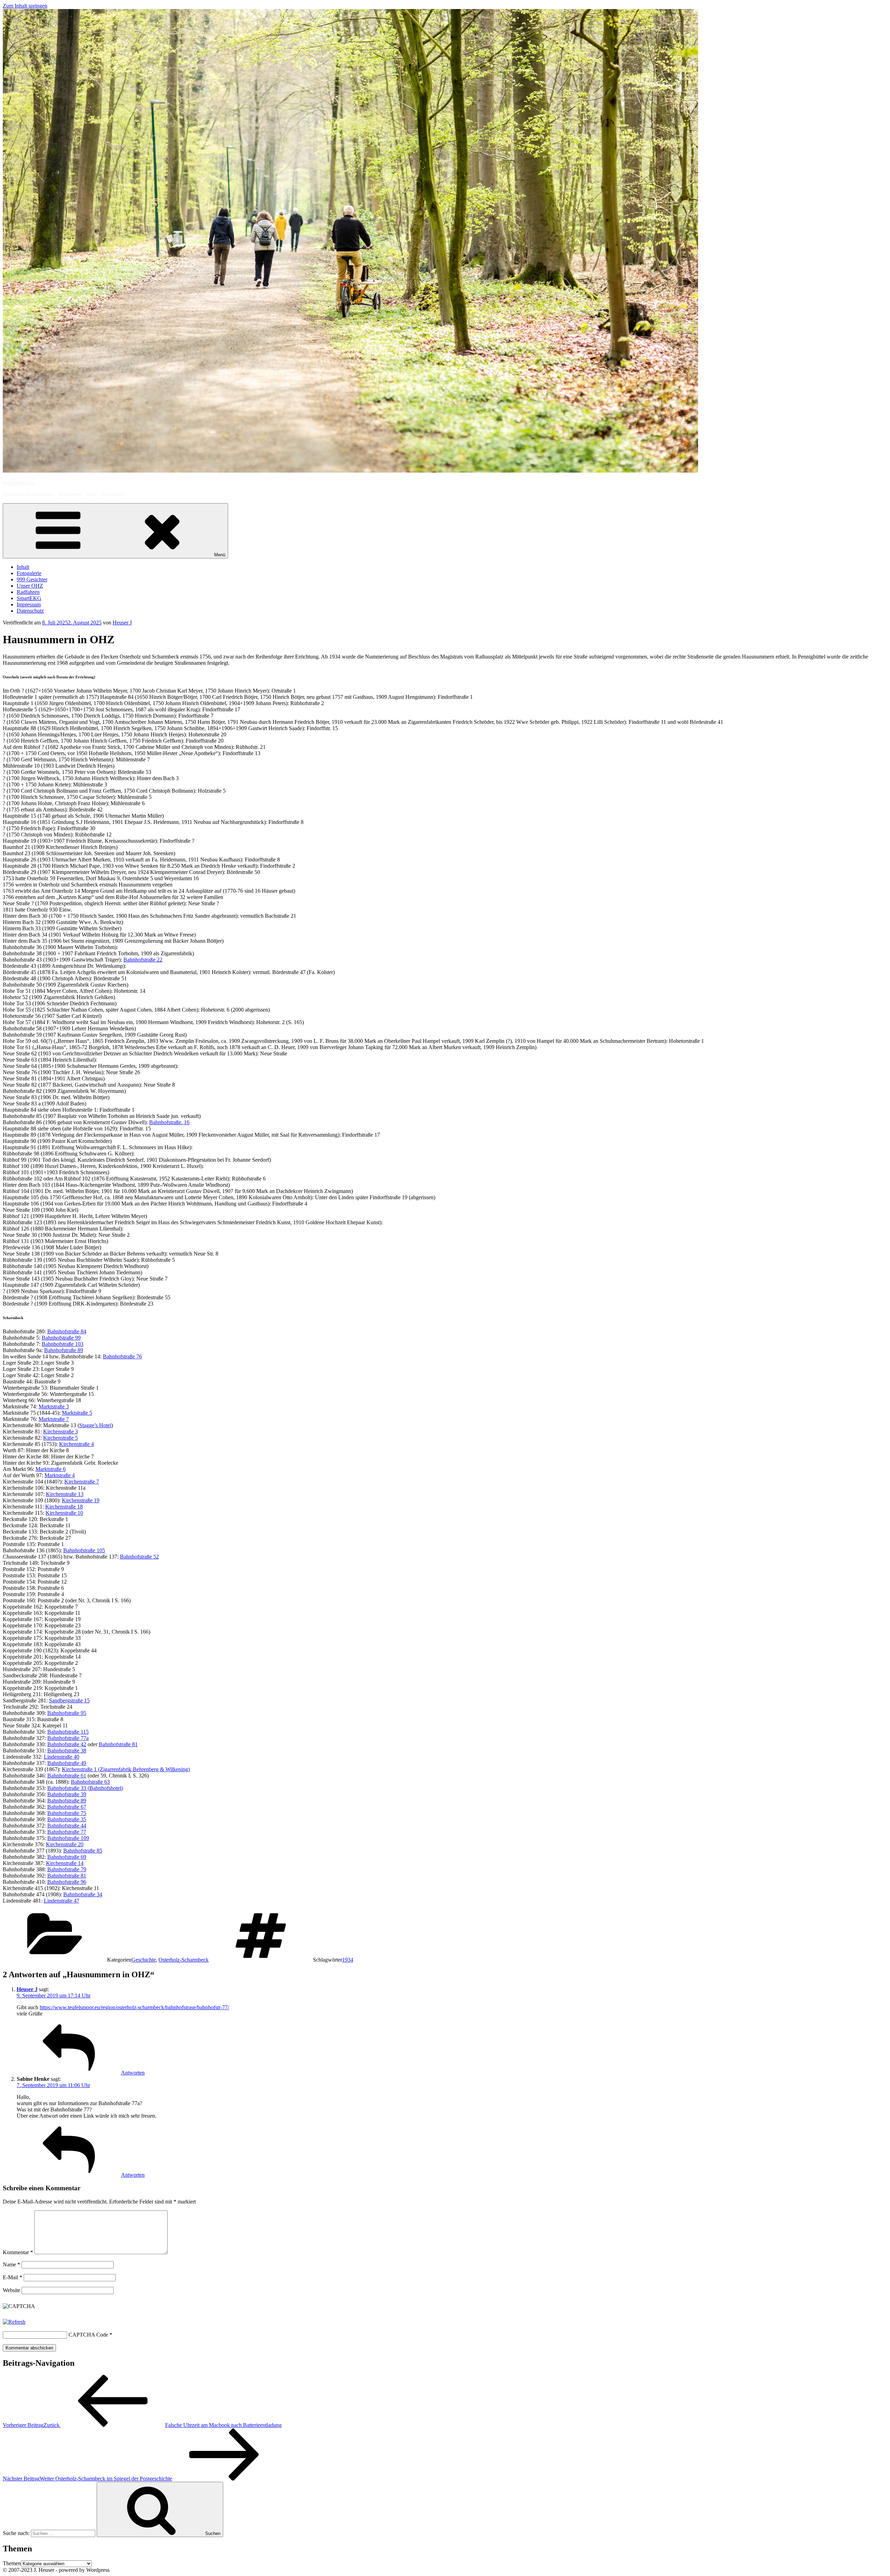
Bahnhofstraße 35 (67, 1819)
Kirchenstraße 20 (65, 1844)
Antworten (133, 2073)
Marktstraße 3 (54, 1406)
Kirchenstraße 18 (64, 1507)
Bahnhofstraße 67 (67, 1807)
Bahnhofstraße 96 (67, 1882)
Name (11, 2264)
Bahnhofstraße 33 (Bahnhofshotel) (85, 1788)
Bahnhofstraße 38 (67, 1751)
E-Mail (13, 2277)
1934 (348, 1960)
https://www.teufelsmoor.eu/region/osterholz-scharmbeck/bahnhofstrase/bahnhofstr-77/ (134, 2007)
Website (11, 2290)
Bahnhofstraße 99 (61, 1338)
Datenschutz (30, 611)
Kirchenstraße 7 (82, 1482)
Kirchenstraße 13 (65, 1494)
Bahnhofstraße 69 (67, 1857)
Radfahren (28, 592)
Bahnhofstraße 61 (67, 1776)
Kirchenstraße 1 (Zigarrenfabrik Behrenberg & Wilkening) (126, 1769)
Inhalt (23, 567)
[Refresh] (14, 2322)
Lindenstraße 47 (62, 1901)
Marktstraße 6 (51, 1469)
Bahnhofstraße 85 (83, 1851)
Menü (220, 555)
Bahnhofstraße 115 (68, 1732)
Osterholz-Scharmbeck (184, 1960)
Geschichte (144, 1960)
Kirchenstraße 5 (60, 1438)
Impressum (29, 604)
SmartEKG (29, 598)
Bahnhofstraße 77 (67, 1832)
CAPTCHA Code (88, 2335)
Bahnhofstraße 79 (67, 1869)
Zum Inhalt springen (25, 6)
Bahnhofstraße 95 (67, 1713)
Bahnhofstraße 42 (67, 1744)
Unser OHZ (30, 586)
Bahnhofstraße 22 (143, 960)
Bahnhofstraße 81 (118, 1744)
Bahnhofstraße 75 (67, 1813)
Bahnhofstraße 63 (90, 1782)
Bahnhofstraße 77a (68, 1738)
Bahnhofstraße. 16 (169, 1122)
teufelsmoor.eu (19, 483)
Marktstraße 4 (60, 1475)
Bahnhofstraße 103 (63, 1344)
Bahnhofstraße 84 (67, 1331)
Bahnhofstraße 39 (67, 1794)
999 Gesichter (32, 579)
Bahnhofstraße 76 (122, 1356)
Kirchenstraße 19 (81, 1500)
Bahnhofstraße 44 (67, 1826)
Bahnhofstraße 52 (139, 1557)
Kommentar (18, 2252)
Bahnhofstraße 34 (83, 1894)
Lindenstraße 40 (62, 1757)
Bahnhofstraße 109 (68, 1838)
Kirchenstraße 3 (60, 1432)
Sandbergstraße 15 (69, 1700)
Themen (12, 2563)
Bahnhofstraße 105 (84, 1550)
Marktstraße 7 (54, 1419)
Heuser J (122, 623)
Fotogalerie (29, 573)
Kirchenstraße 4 (76, 1444)
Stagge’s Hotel (95, 1425)
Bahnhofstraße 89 (64, 1350)
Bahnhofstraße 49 (67, 1763)
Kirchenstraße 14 (65, 1863)
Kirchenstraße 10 (64, 1513)
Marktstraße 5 (77, 1413)
